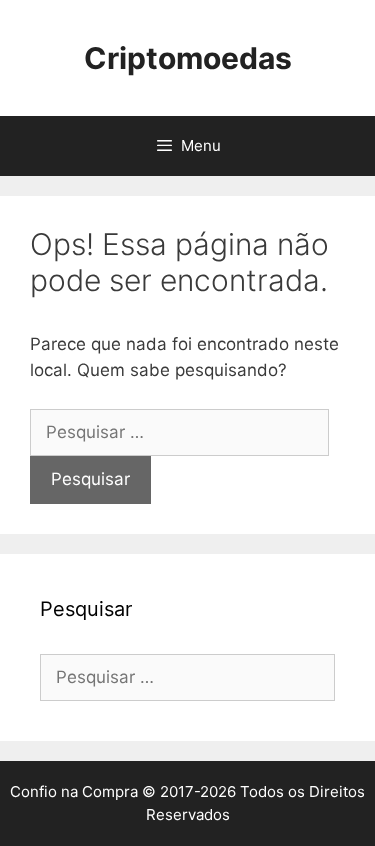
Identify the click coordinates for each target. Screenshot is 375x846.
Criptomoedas (188, 58)
